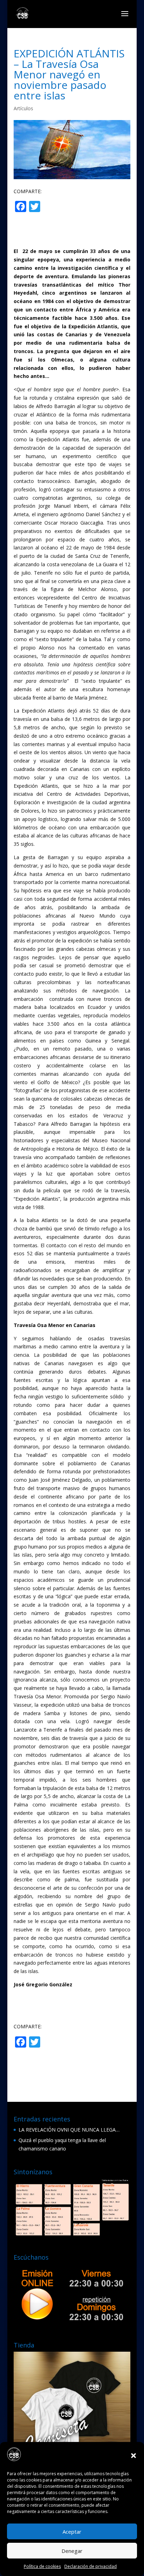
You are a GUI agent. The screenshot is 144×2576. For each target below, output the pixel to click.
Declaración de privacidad (91, 2566)
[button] (134, 2456)
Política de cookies (42, 2566)
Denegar (72, 2551)
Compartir (70, 207)
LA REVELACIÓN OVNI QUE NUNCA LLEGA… (69, 2130)
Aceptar (72, 2532)
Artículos (23, 108)
